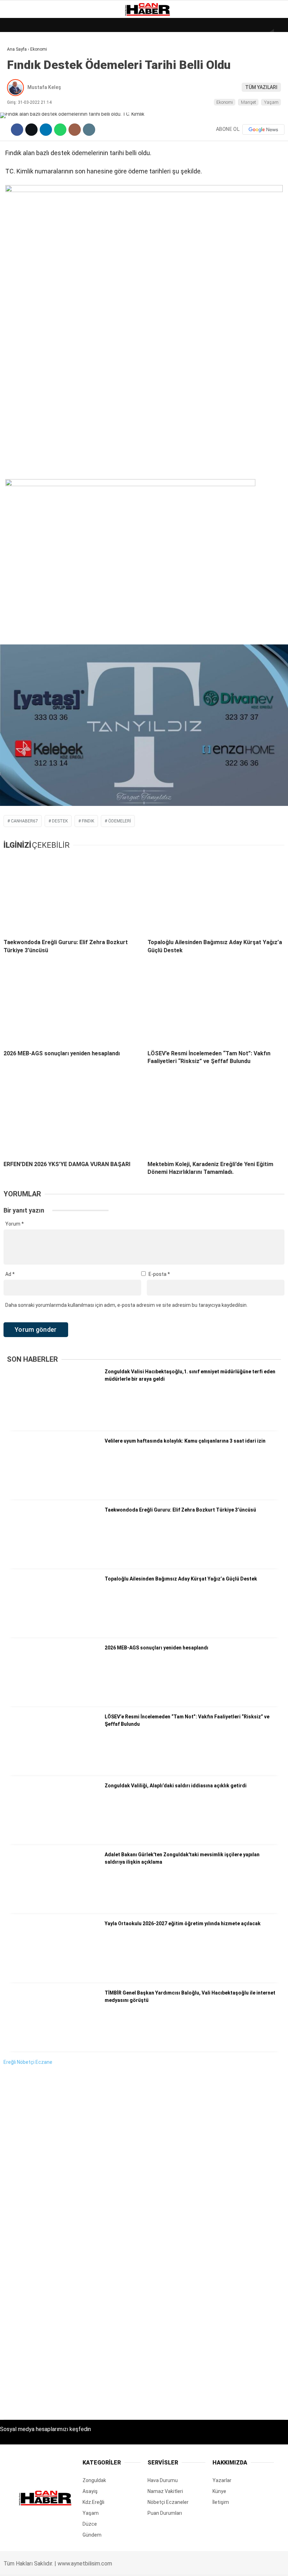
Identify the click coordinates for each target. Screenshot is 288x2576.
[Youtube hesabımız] (161, 2565)
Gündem (21, 86)
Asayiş (19, 158)
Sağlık (19, 129)
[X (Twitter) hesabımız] (81, 2565)
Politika (21, 143)
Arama (216, 34)
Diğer (17, 172)
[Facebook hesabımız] (41, 2565)
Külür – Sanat (29, 101)
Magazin (22, 115)
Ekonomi (21, 72)
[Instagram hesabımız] (121, 2565)
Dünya (18, 58)
